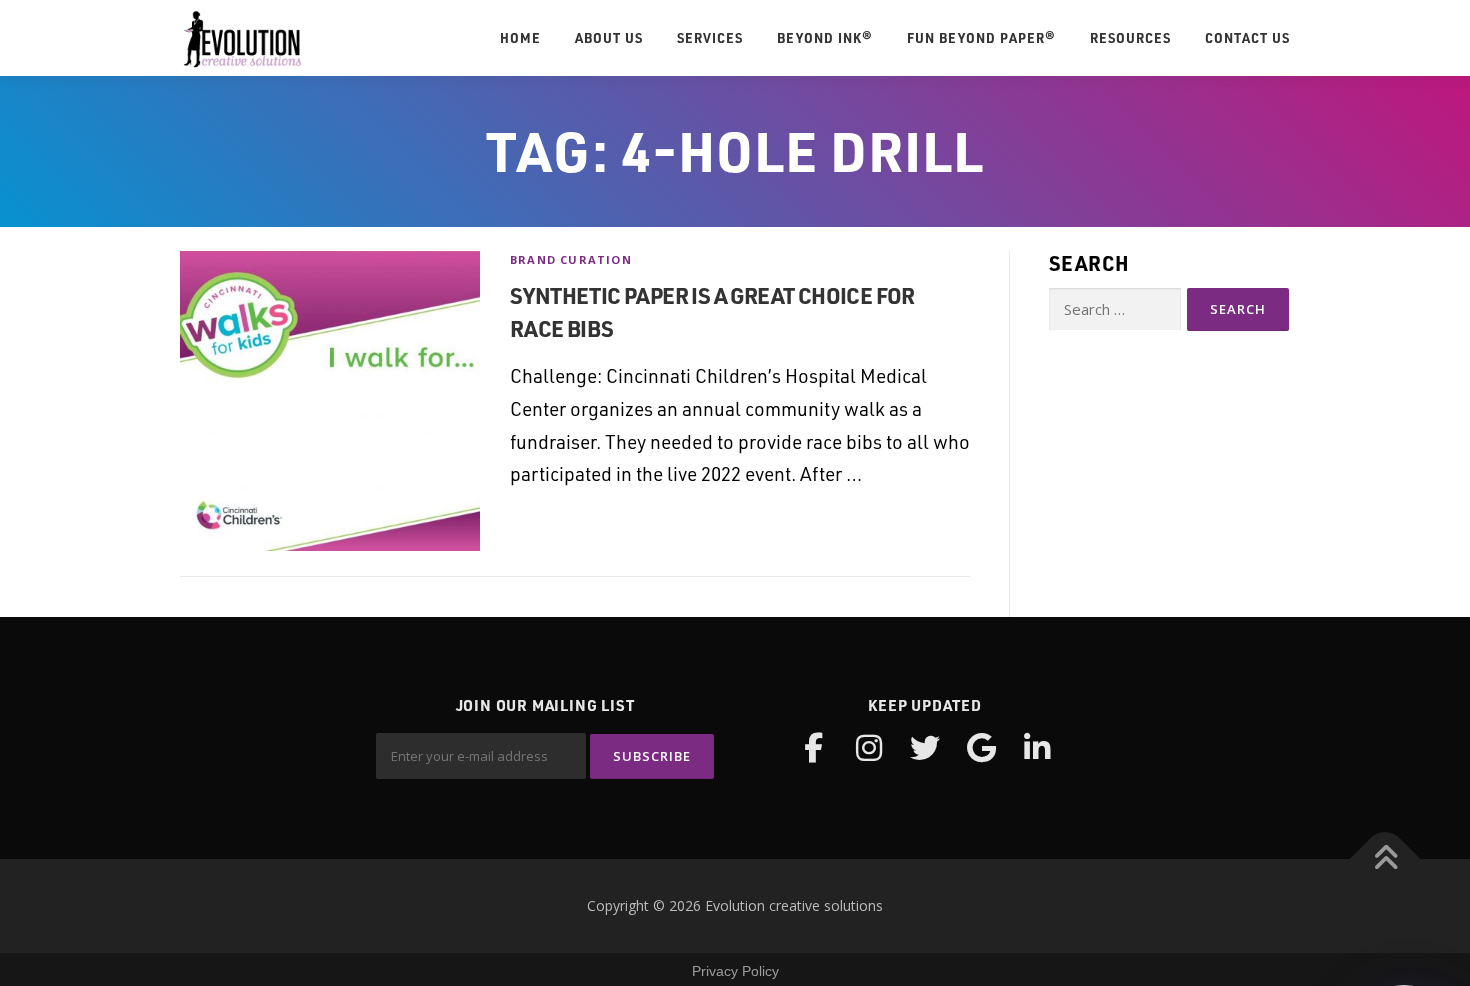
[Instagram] (869, 748)
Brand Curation (571, 259)
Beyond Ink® (825, 37)
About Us (609, 37)
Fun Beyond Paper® (981, 37)
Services (710, 37)
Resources (1130, 37)
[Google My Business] (981, 748)
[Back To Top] (1385, 859)
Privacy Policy (735, 971)
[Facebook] (813, 748)
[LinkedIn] (1037, 748)
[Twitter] (925, 748)
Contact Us (1247, 37)
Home (520, 37)
